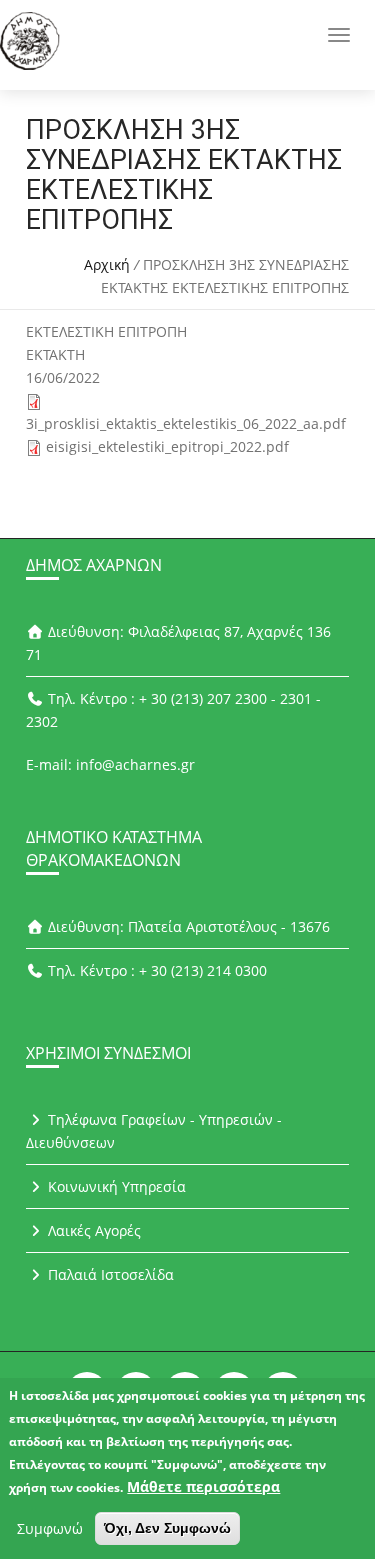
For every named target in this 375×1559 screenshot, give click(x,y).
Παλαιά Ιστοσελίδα (109, 1274)
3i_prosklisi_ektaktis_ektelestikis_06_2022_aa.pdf (186, 423)
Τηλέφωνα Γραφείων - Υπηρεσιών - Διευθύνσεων (154, 1131)
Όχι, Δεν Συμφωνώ (167, 1528)
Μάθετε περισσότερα (203, 1486)
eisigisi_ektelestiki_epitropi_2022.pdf (167, 446)
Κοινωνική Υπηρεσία (115, 1186)
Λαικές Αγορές (92, 1230)
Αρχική (107, 264)
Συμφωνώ (50, 1528)
